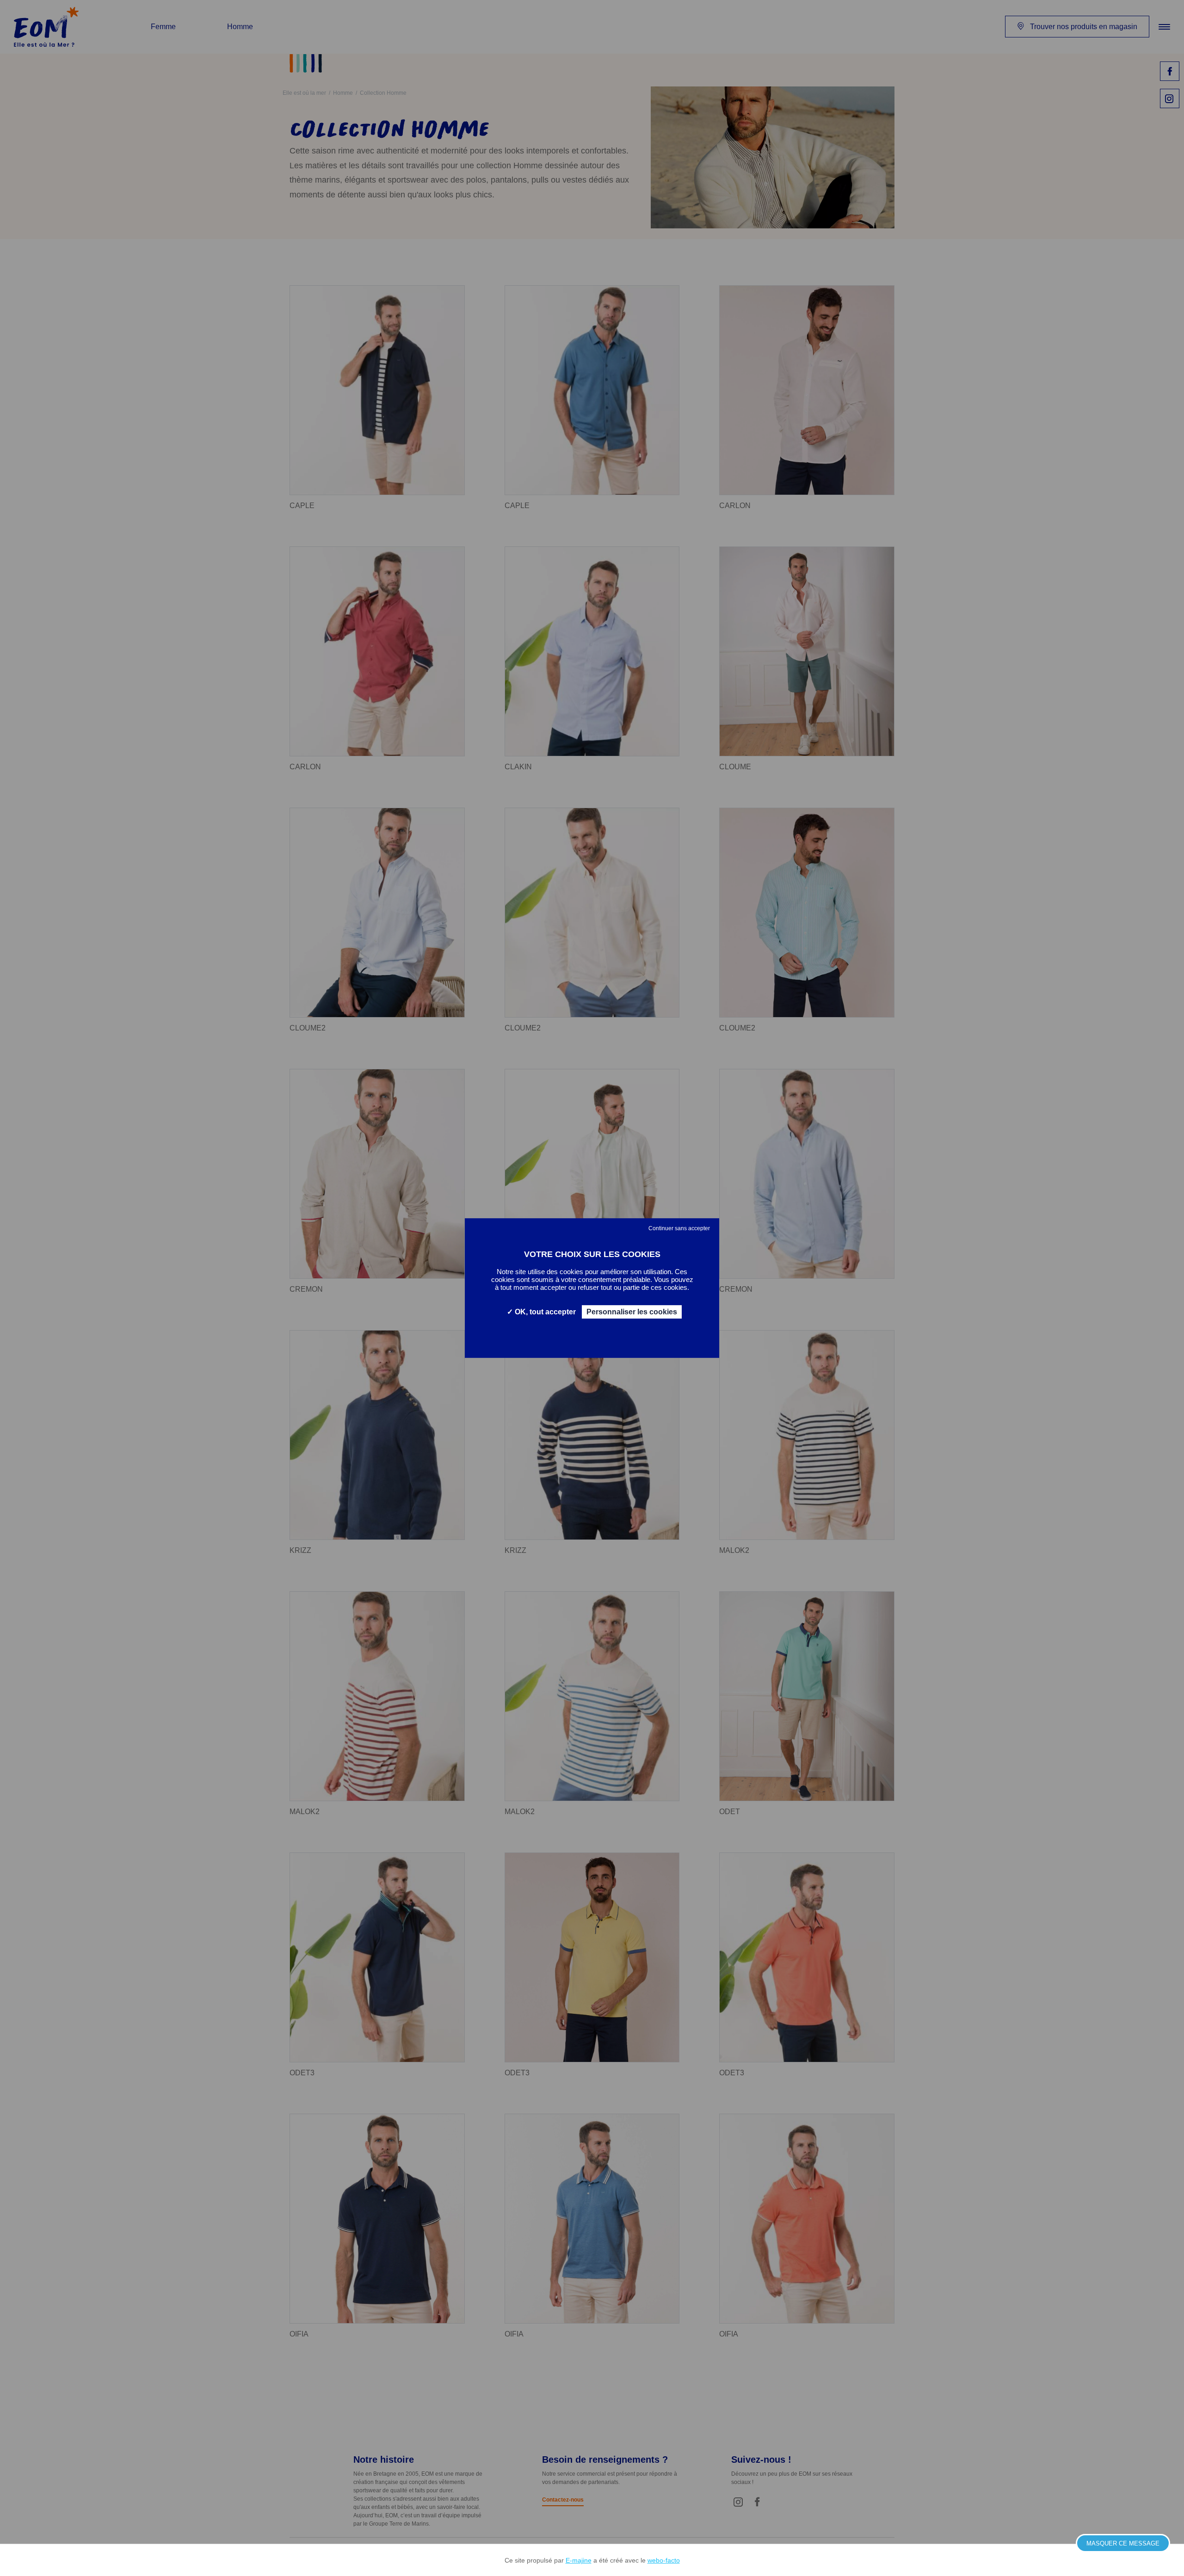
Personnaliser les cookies (632, 1312)
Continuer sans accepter (679, 1228)
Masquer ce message (1123, 2543)
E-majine (579, 2560)
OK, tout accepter (544, 1312)
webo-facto (664, 2560)
